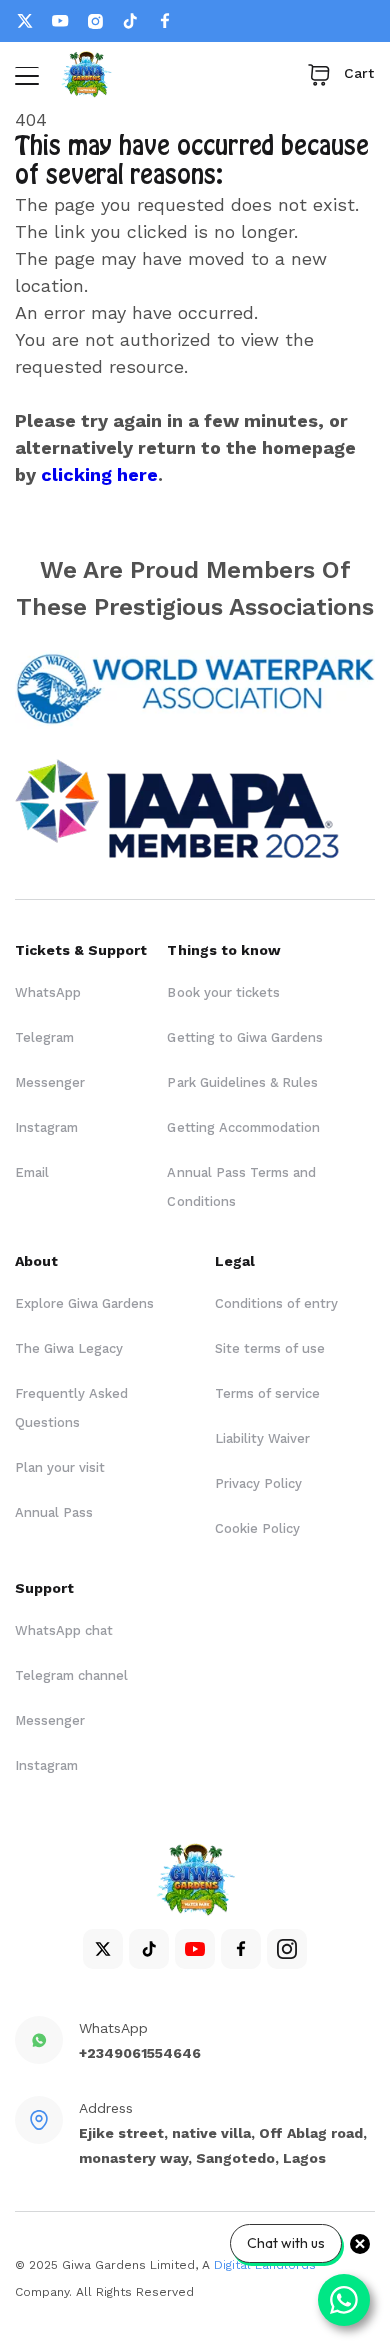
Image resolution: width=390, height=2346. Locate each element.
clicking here (99, 474)
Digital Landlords (265, 2265)
